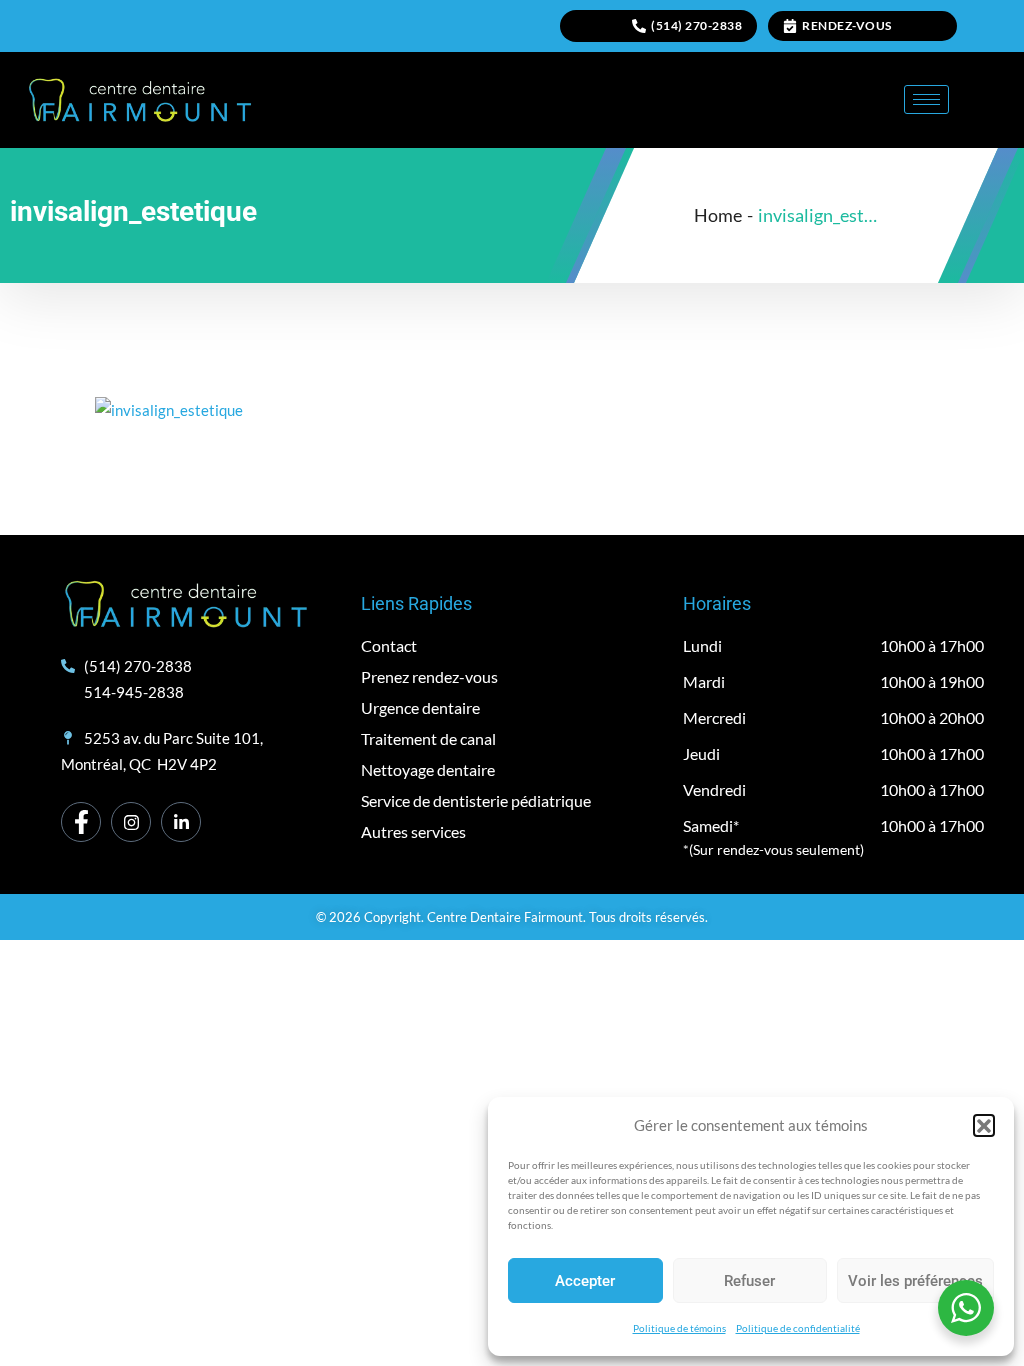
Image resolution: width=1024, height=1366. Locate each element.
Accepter (585, 1281)
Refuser (749, 1281)
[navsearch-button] (989, 96)
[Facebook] (81, 822)
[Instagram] (131, 822)
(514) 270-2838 (696, 25)
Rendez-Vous (847, 25)
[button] (984, 1125)
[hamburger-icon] (926, 99)
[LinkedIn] (181, 822)
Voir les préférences (915, 1281)
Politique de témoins (679, 1328)
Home (718, 215)
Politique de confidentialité (798, 1328)
